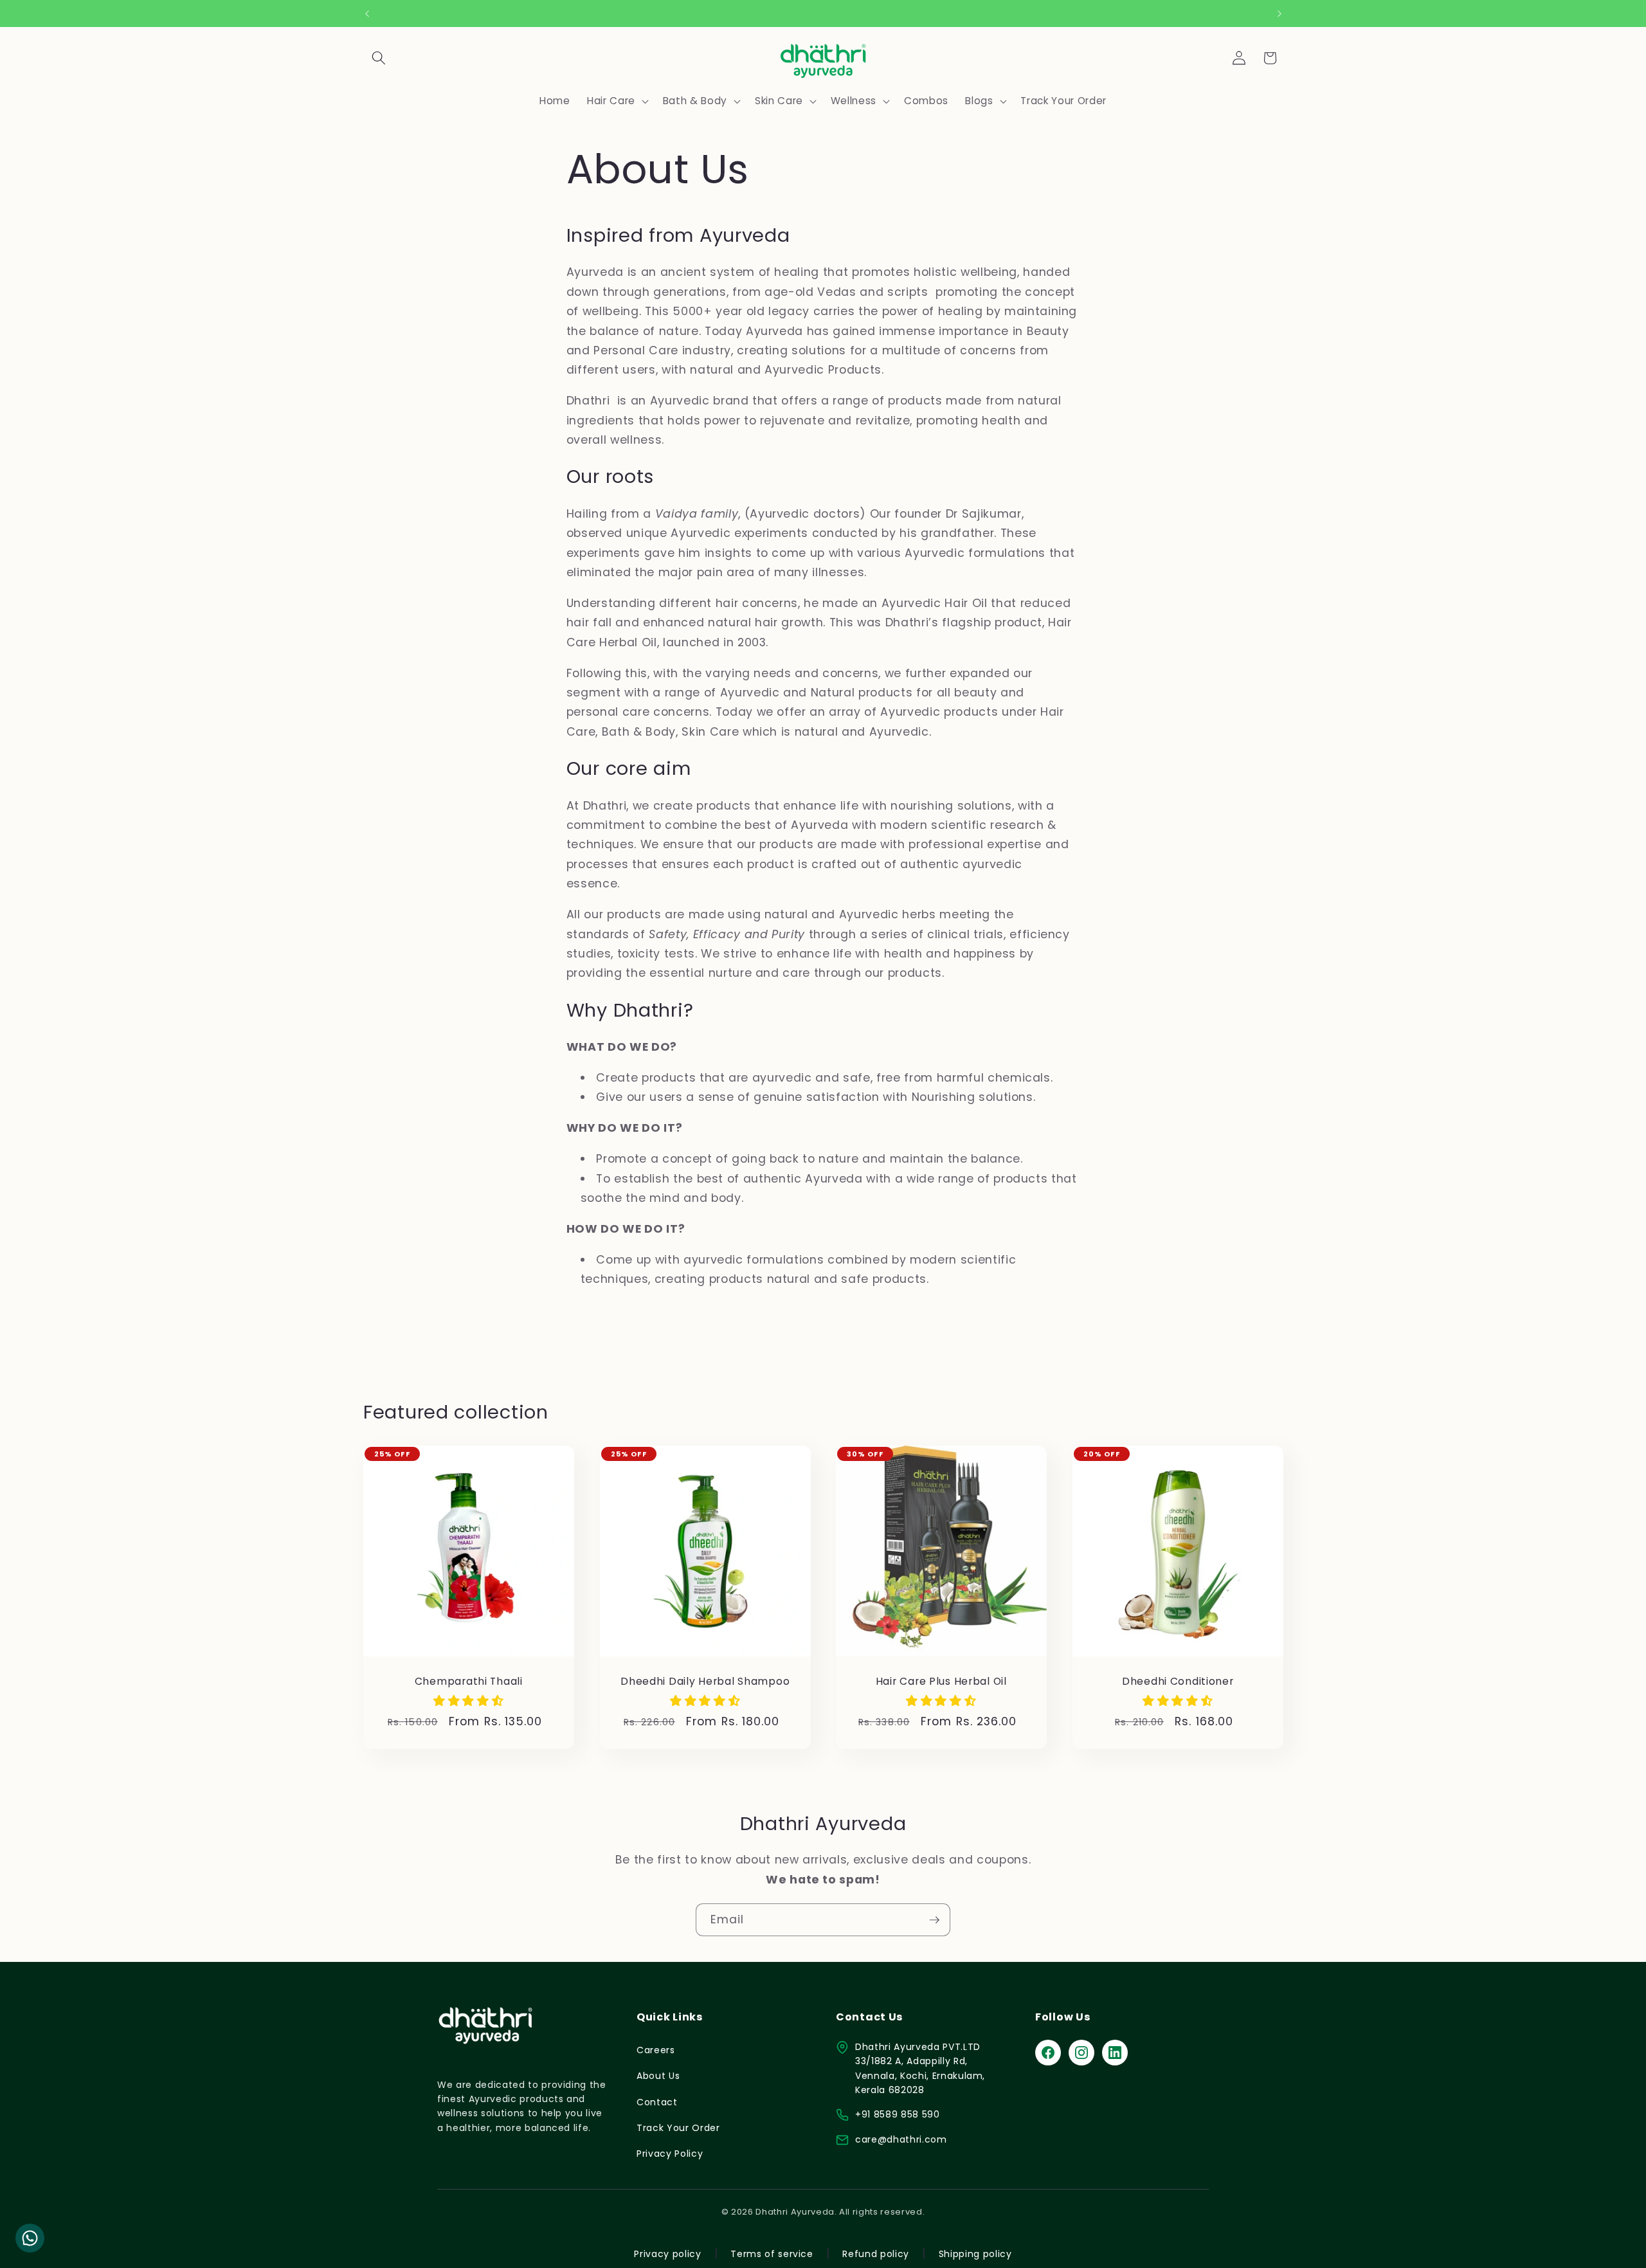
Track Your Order (678, 2128)
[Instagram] (1081, 2053)
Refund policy (876, 2254)
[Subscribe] (934, 1920)
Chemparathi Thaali (469, 1682)
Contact (657, 2102)
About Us (658, 2076)
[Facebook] (1048, 2053)
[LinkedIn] (1115, 2053)
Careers (656, 2050)
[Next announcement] (1280, 14)
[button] (379, 58)
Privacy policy (667, 2254)
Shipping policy (975, 2254)
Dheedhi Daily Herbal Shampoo (705, 1682)
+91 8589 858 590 (898, 2114)
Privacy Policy (670, 2154)
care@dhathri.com (901, 2139)
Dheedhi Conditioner (1177, 1682)
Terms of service (772, 2254)
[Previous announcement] (367, 14)
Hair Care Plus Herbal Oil (941, 1682)
